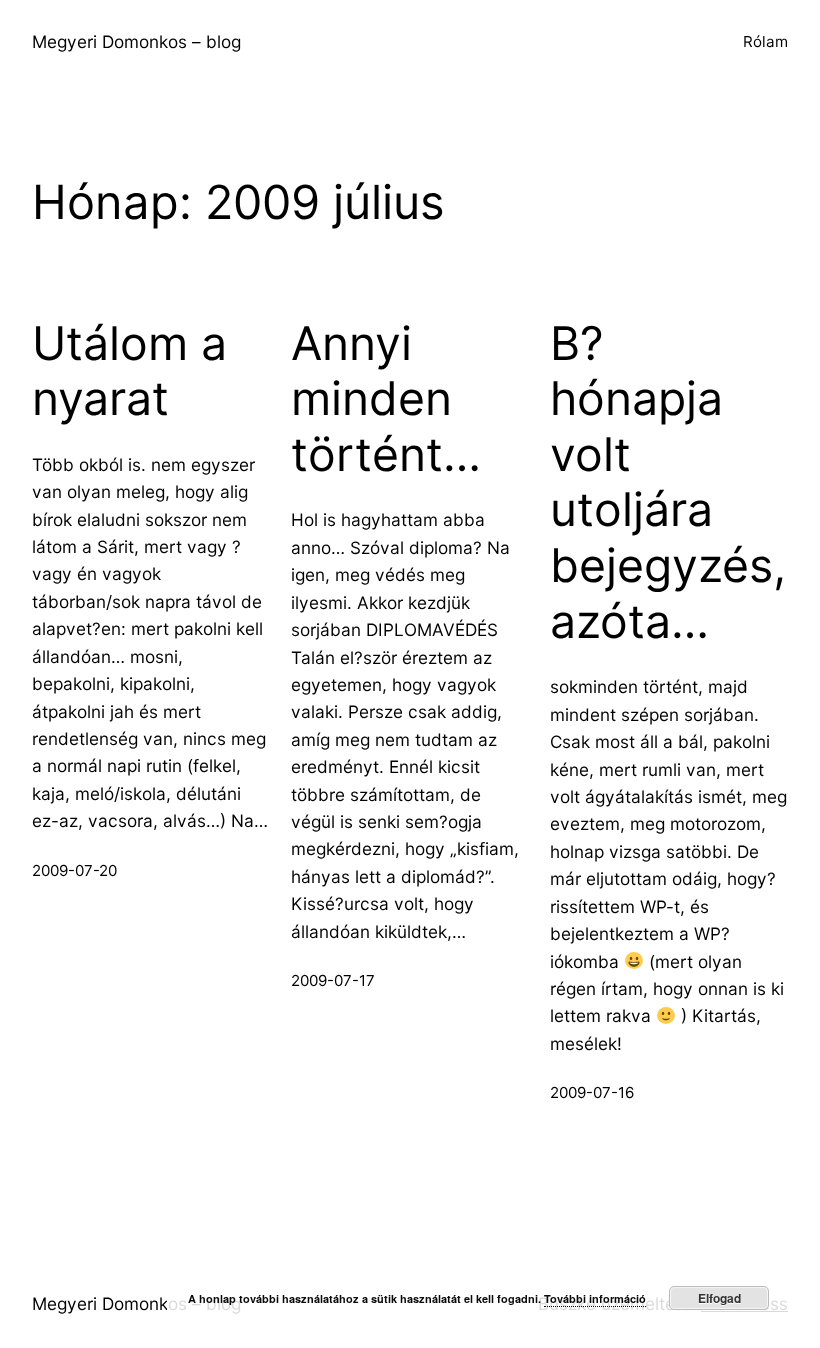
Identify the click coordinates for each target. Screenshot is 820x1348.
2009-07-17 (333, 980)
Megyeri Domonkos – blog (136, 41)
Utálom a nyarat (129, 371)
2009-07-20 (74, 870)
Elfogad (719, 1298)
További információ (595, 1298)
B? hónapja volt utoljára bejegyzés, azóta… (668, 482)
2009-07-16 (592, 1092)
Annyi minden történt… (386, 399)
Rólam (765, 41)
